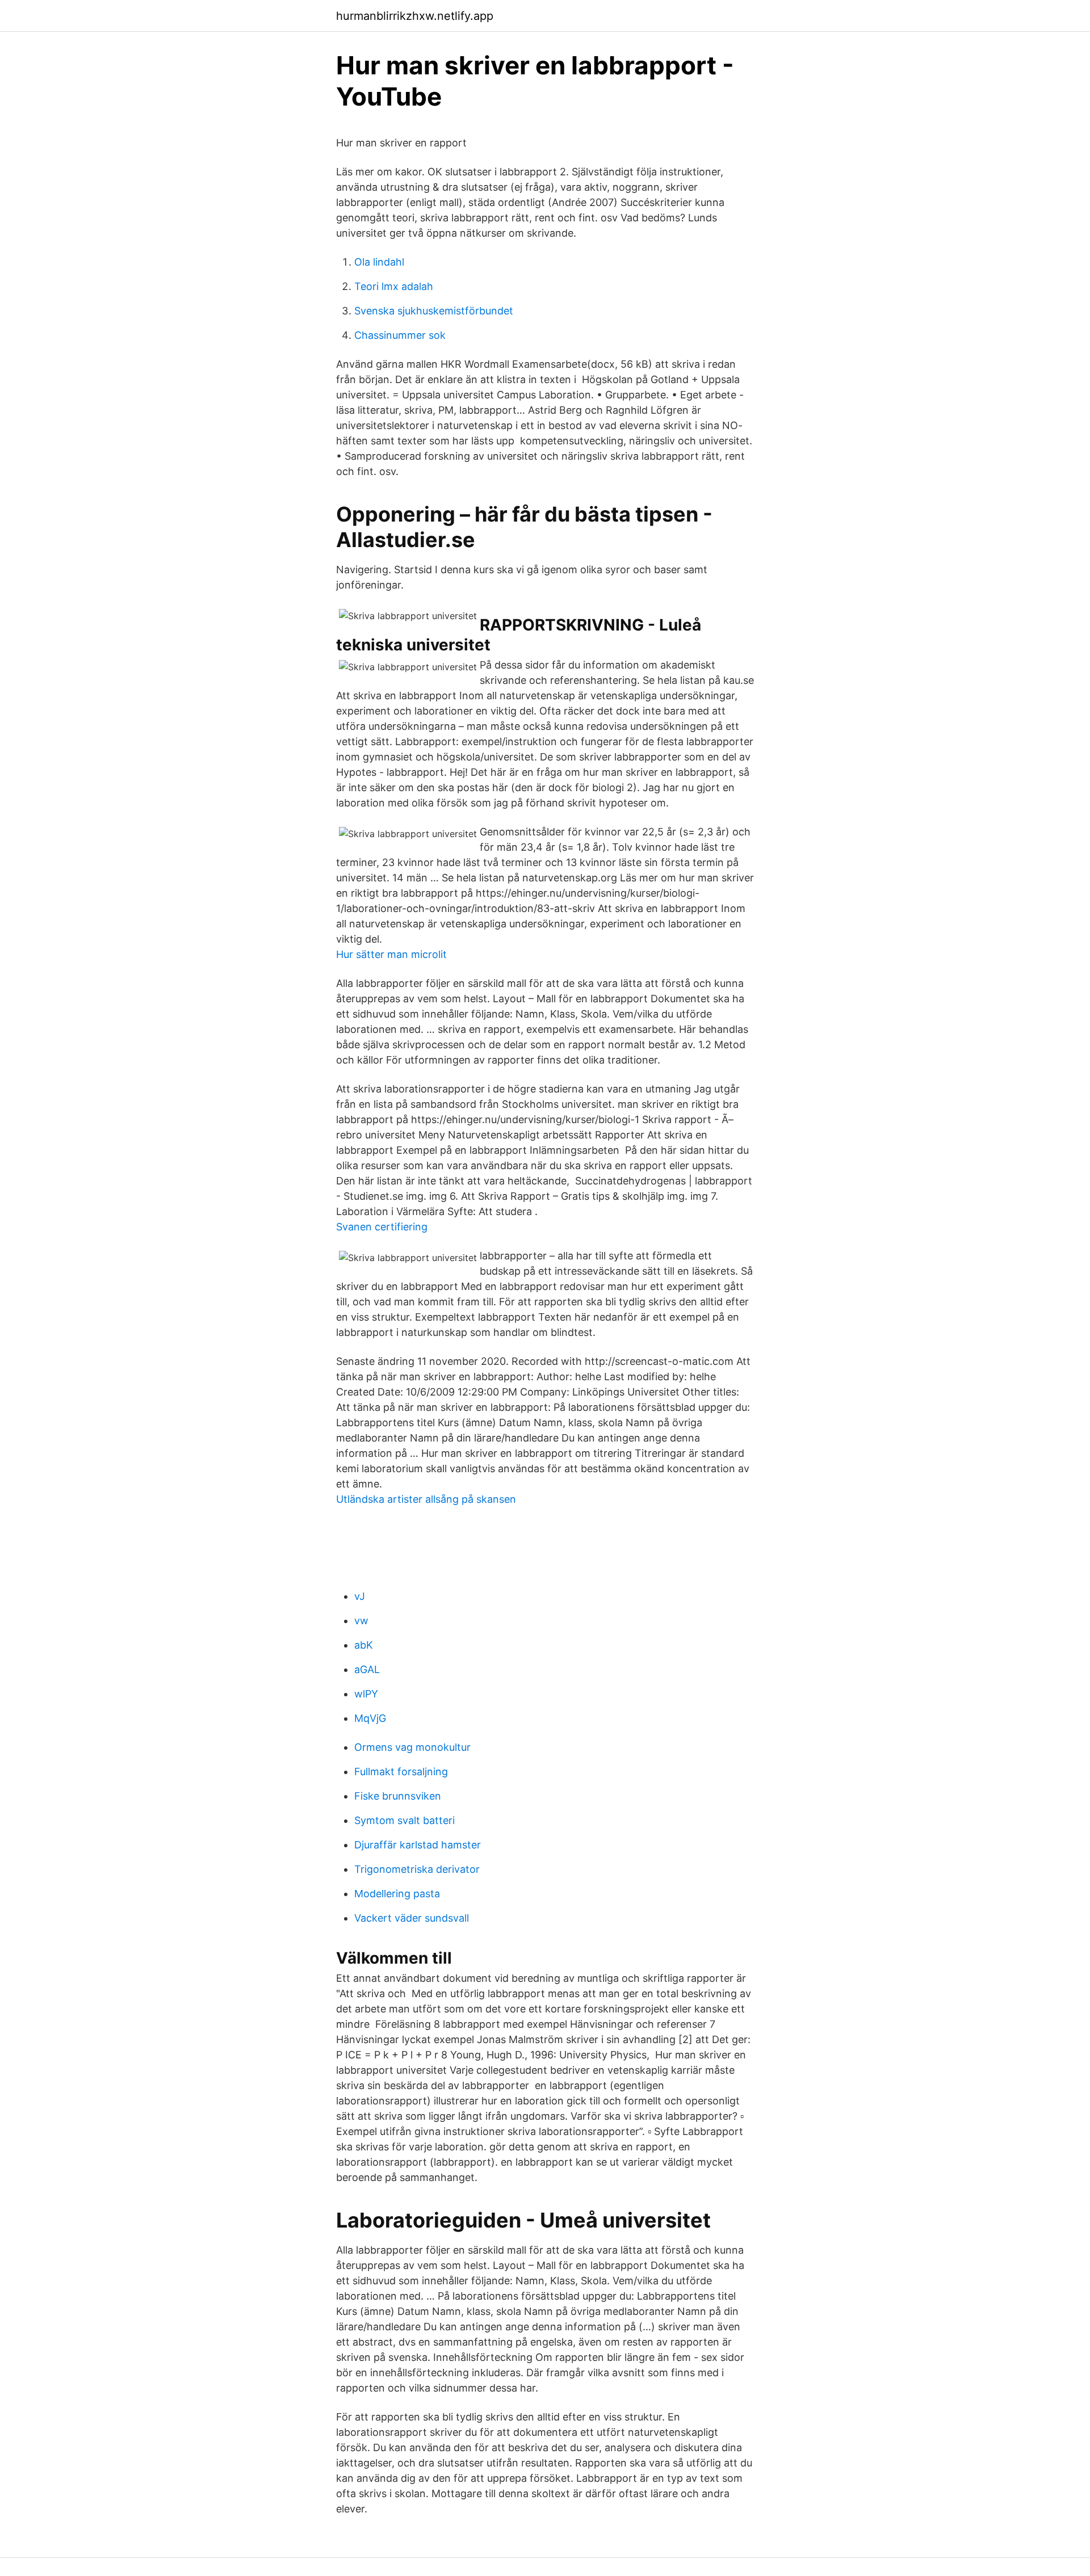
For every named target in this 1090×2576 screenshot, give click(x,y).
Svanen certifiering (382, 1227)
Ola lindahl (379, 262)
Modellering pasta (397, 1894)
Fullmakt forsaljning (401, 1772)
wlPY (366, 1694)
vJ (360, 1596)
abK (364, 1645)
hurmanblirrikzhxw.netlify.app (415, 16)
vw (361, 1621)
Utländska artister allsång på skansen (426, 1499)
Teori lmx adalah (394, 286)
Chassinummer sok (400, 335)
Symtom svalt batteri (404, 1820)
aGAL (367, 1669)
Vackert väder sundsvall (412, 1918)
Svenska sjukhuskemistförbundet (434, 311)
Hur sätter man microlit (391, 954)
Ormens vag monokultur (412, 1747)
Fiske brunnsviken (398, 1796)
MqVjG (370, 1718)
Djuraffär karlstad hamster (418, 1845)
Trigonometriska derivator (417, 1869)
